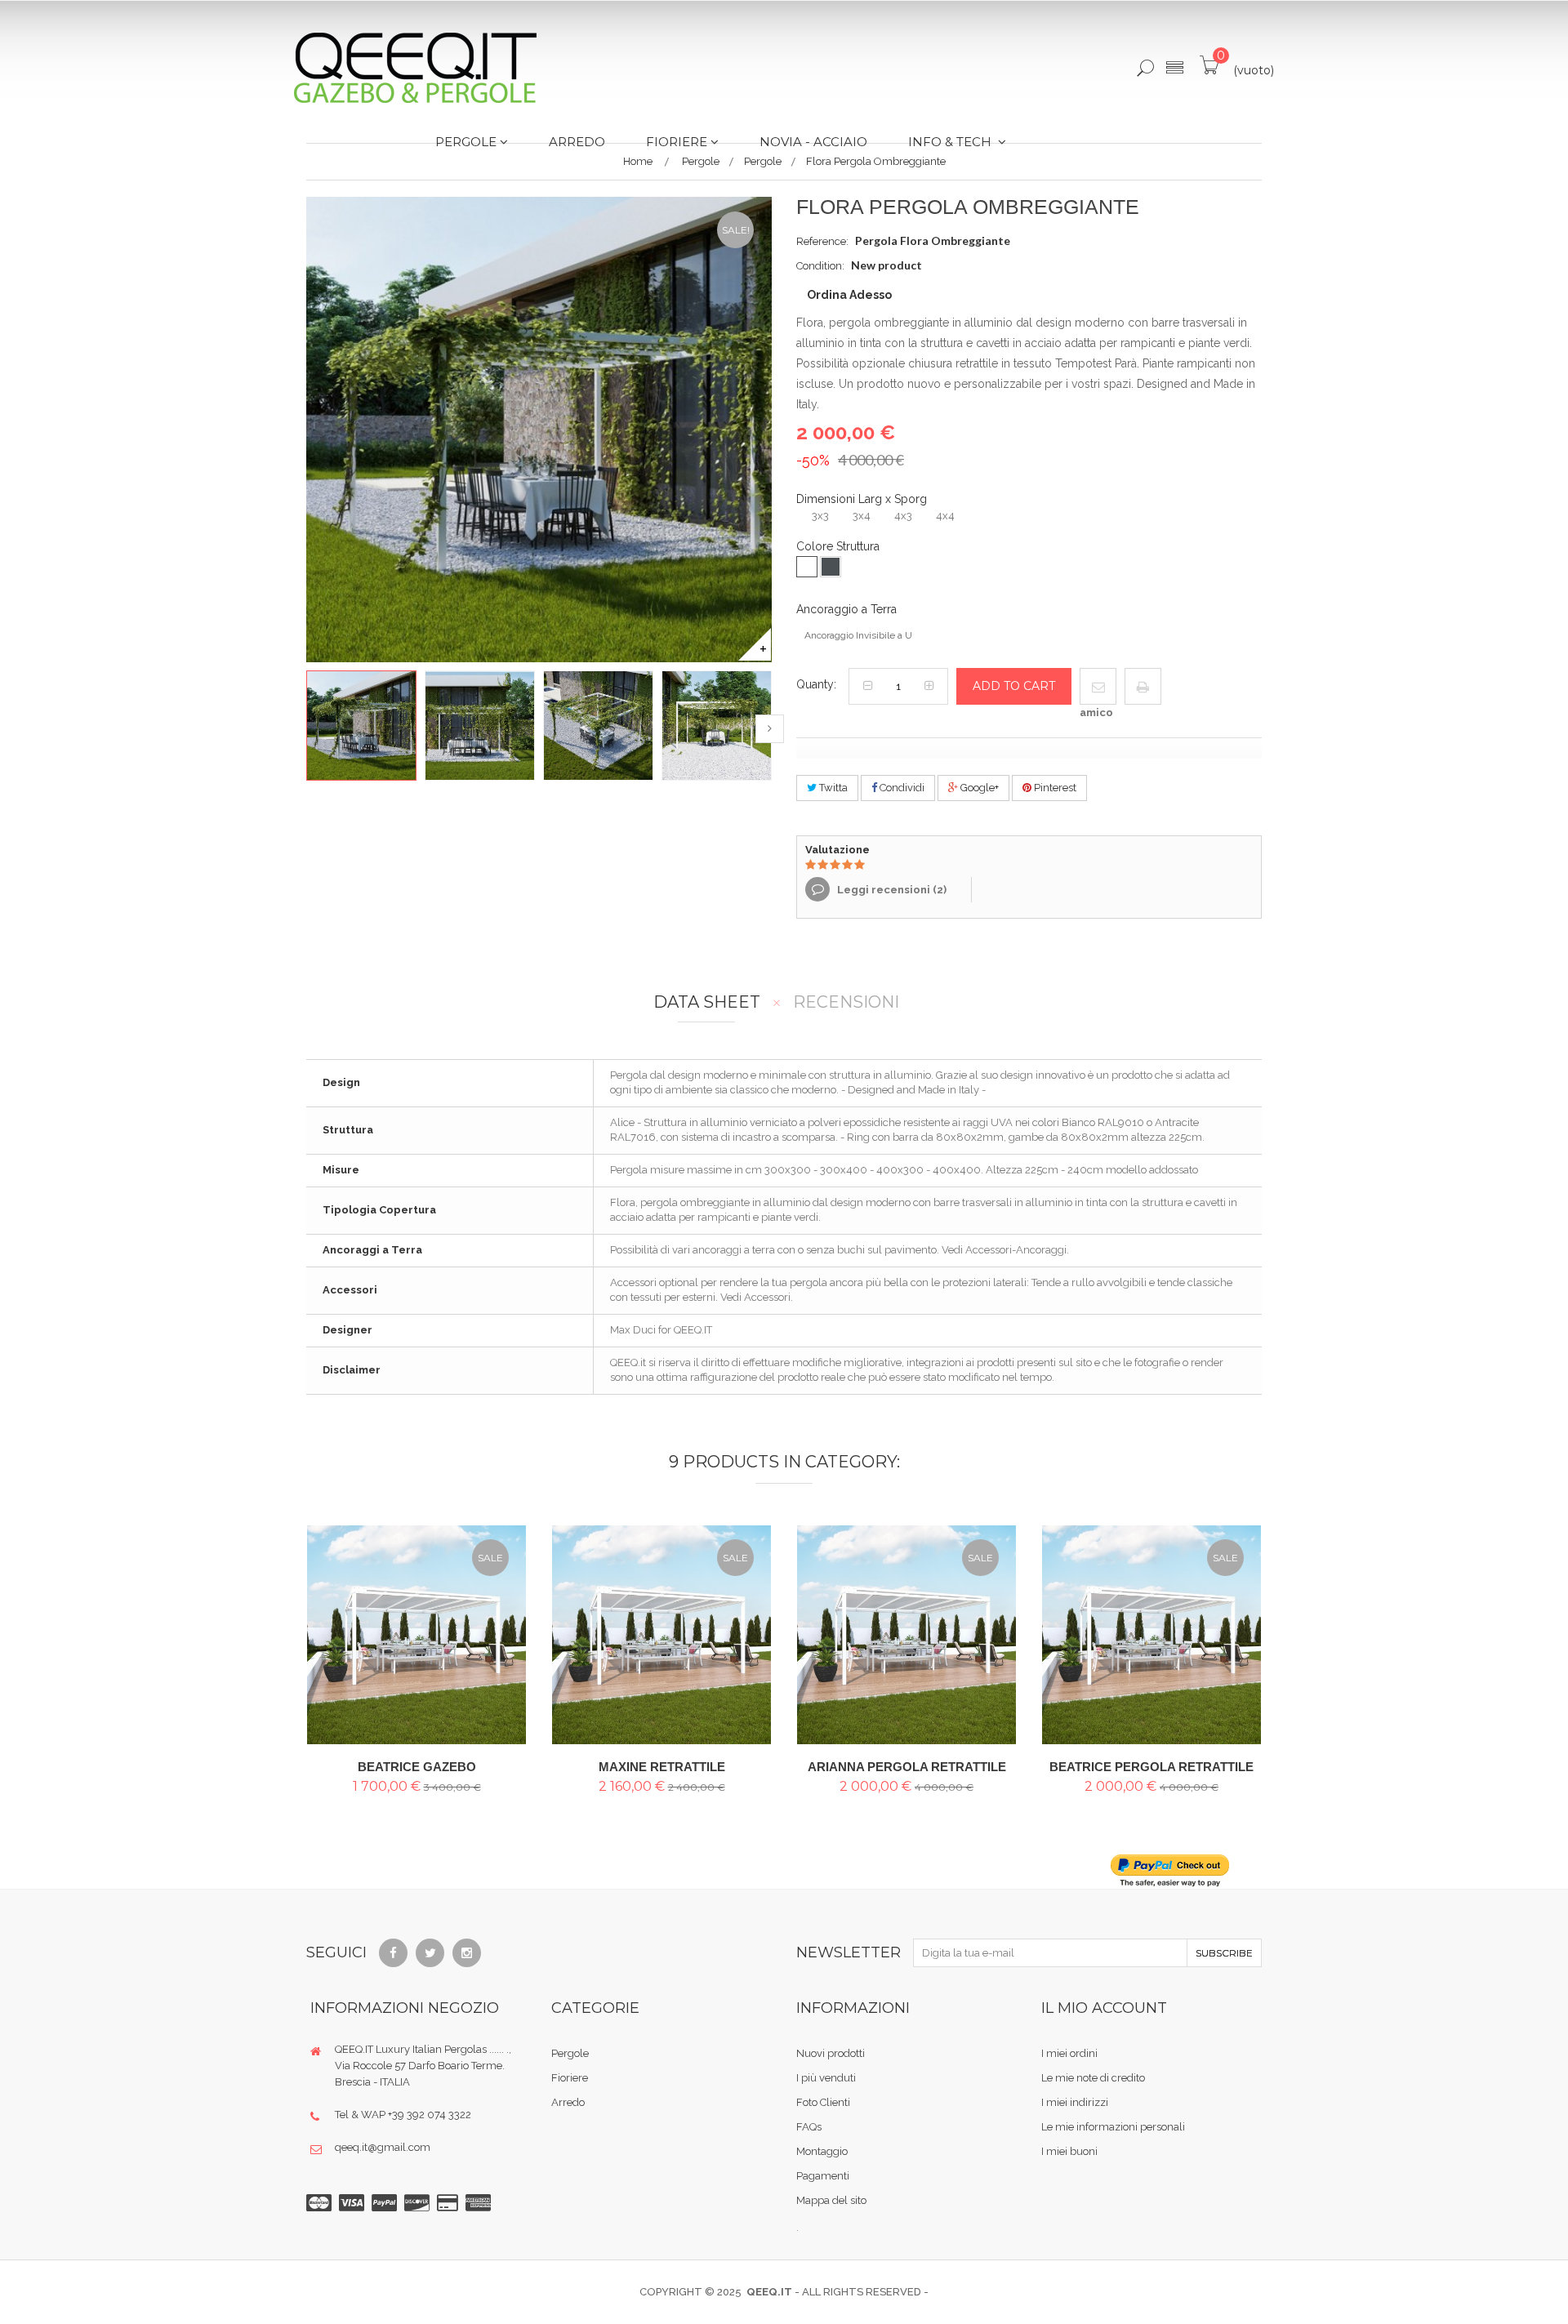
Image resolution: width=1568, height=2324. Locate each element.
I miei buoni (1069, 2151)
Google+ (978, 788)
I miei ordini (1069, 2053)
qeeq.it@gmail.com (383, 2147)
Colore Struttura (840, 546)
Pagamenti (823, 2176)
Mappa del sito (831, 2200)
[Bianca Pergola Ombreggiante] (416, 1635)
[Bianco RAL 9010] (807, 567)
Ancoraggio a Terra (848, 609)
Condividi (901, 788)
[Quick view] (500, 1645)
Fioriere (570, 2078)
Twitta (832, 788)
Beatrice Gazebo (417, 1767)
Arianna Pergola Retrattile (907, 1767)
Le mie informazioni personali (1113, 2127)
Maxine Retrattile (662, 1767)
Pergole (570, 2053)
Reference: (822, 241)
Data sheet (707, 1003)
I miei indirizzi (1075, 2102)
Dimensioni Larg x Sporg (863, 499)
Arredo (568, 2102)
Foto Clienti (823, 2102)
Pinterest (1054, 788)
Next (770, 729)
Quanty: (816, 684)
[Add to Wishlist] (500, 1719)
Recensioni (846, 1003)
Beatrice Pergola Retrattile (1151, 1767)
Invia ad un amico (1096, 695)
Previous (308, 729)
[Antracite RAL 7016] (831, 567)
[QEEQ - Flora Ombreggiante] (361, 726)
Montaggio (822, 2151)
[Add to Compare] (500, 1682)
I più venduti (826, 2078)
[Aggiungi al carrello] (500, 1608)
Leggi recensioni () (891, 890)
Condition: (820, 266)
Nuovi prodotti (831, 2053)
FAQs (809, 2127)
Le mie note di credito (1093, 2078)
